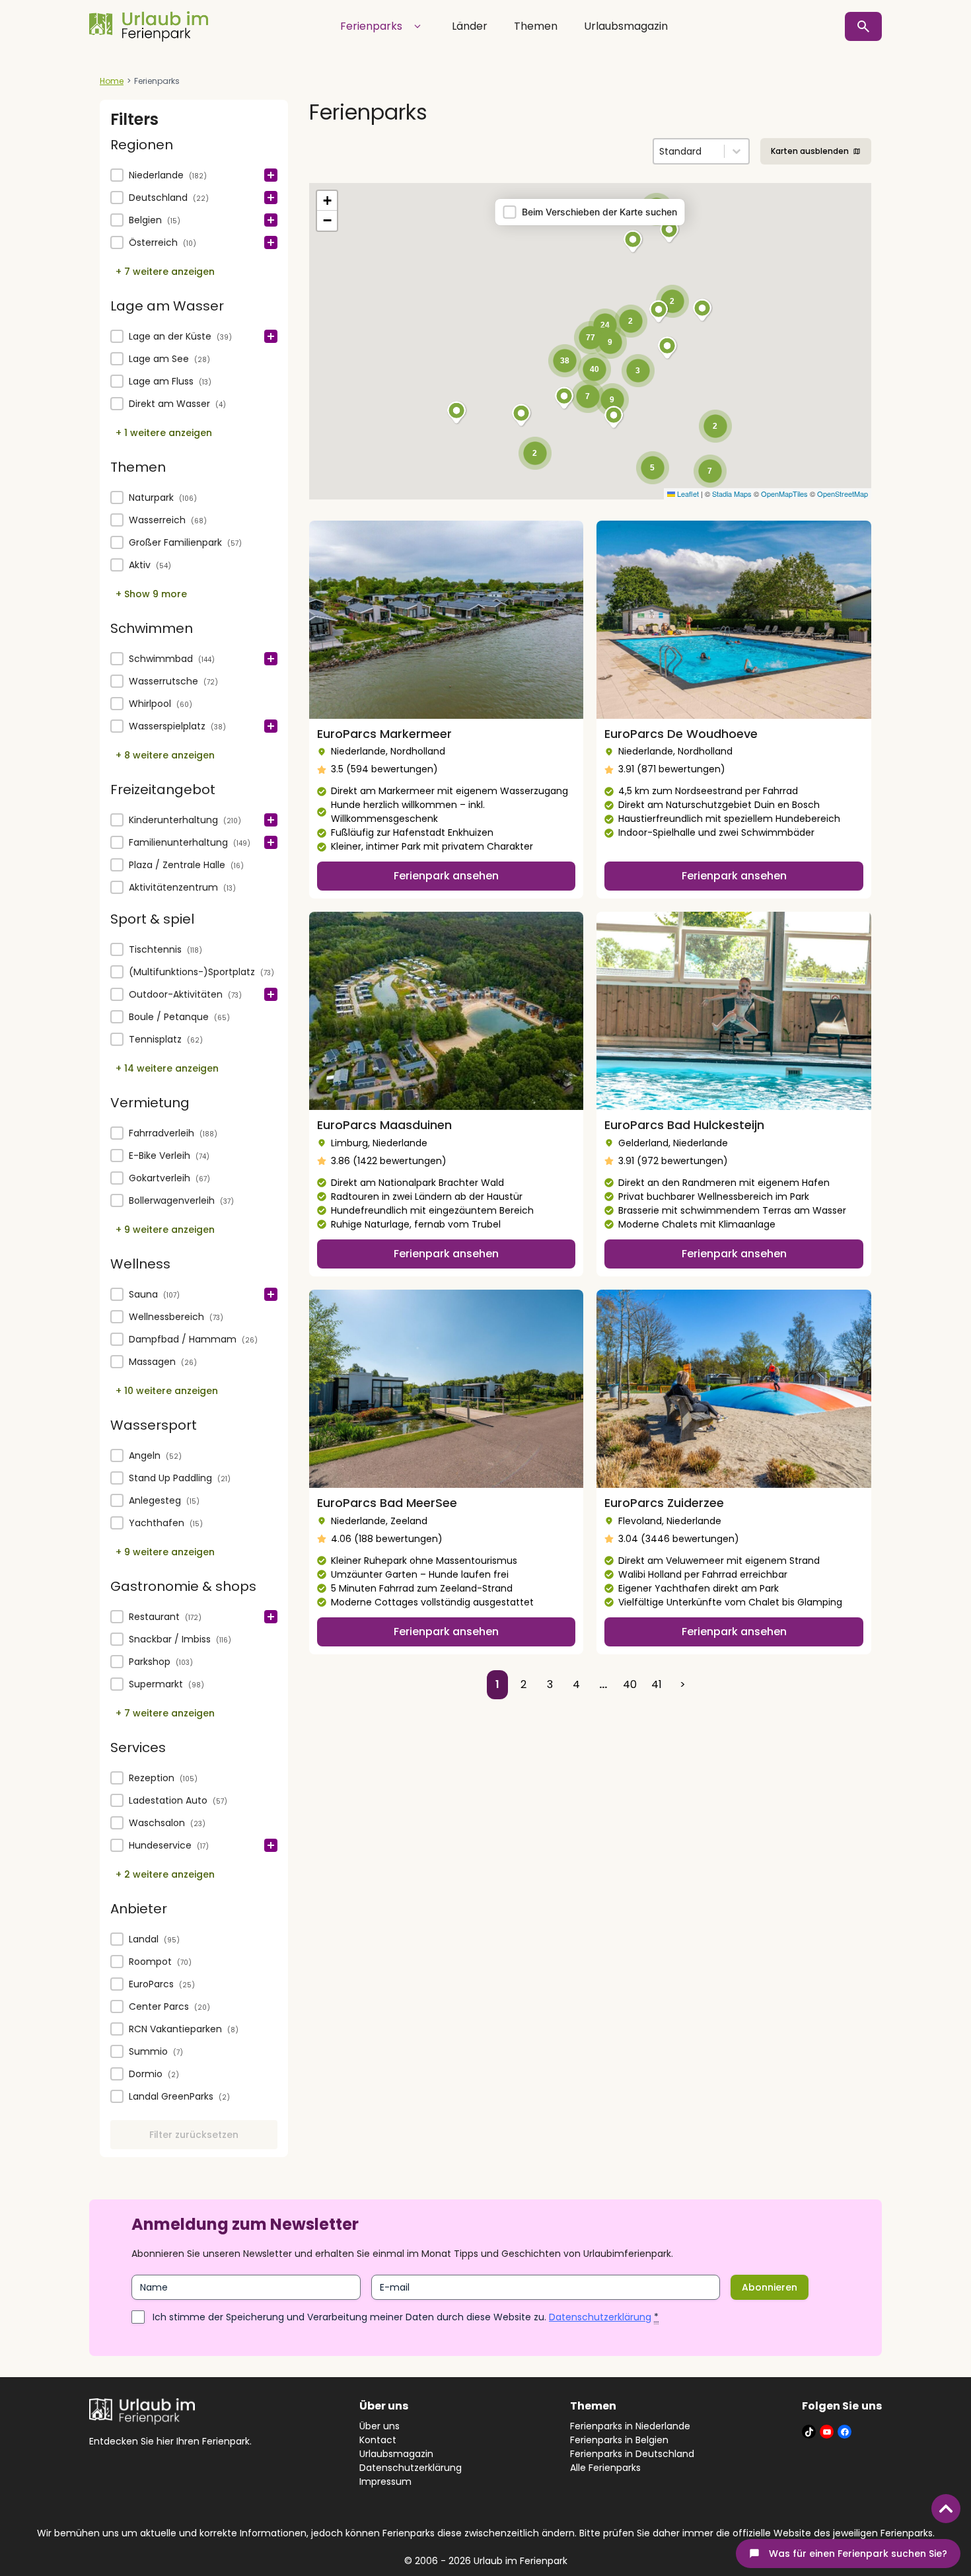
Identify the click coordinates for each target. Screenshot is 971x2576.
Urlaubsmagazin (626, 26)
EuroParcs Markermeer (384, 734)
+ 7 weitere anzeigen (165, 272)
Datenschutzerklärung (600, 2317)
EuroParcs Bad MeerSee (387, 1503)
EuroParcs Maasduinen (384, 1125)
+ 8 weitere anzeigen (165, 755)
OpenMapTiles (784, 494)
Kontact (378, 2440)
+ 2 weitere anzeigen (165, 1874)
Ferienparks (371, 26)
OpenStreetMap (843, 494)
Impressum (385, 2482)
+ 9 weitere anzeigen (165, 1230)
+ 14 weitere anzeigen (167, 1068)
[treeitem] (194, 176)
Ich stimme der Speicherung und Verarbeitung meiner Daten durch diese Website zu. (406, 2317)
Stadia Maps (732, 494)
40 (630, 1684)
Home (112, 81)
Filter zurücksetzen (194, 2135)
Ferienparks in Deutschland (632, 2454)
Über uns (379, 2426)
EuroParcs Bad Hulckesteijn (684, 1125)
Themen (536, 26)
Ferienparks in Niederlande (630, 2426)
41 (657, 1684)
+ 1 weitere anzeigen (164, 433)
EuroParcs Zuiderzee (664, 1503)
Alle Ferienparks (605, 2468)
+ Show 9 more (151, 594)
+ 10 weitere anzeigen (167, 1391)
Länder (470, 26)
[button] (194, 176)
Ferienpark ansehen (446, 876)
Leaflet (687, 494)
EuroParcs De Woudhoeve (681, 734)
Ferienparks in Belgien (619, 2440)
